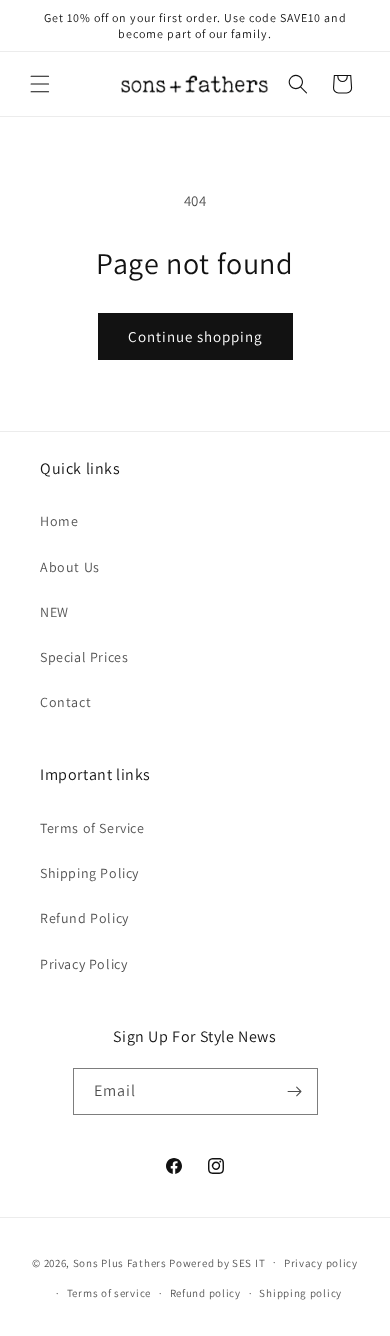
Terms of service (109, 1293)
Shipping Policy (89, 873)
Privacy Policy (83, 964)
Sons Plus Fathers (121, 1262)
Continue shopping (195, 336)
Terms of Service (92, 828)
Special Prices (84, 657)
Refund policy (205, 1293)
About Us (70, 567)
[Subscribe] (295, 1091)
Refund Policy (84, 918)
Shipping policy (300, 1293)
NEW (54, 612)
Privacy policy (321, 1263)
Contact (65, 702)
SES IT (248, 1262)
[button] (40, 84)
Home (59, 521)
